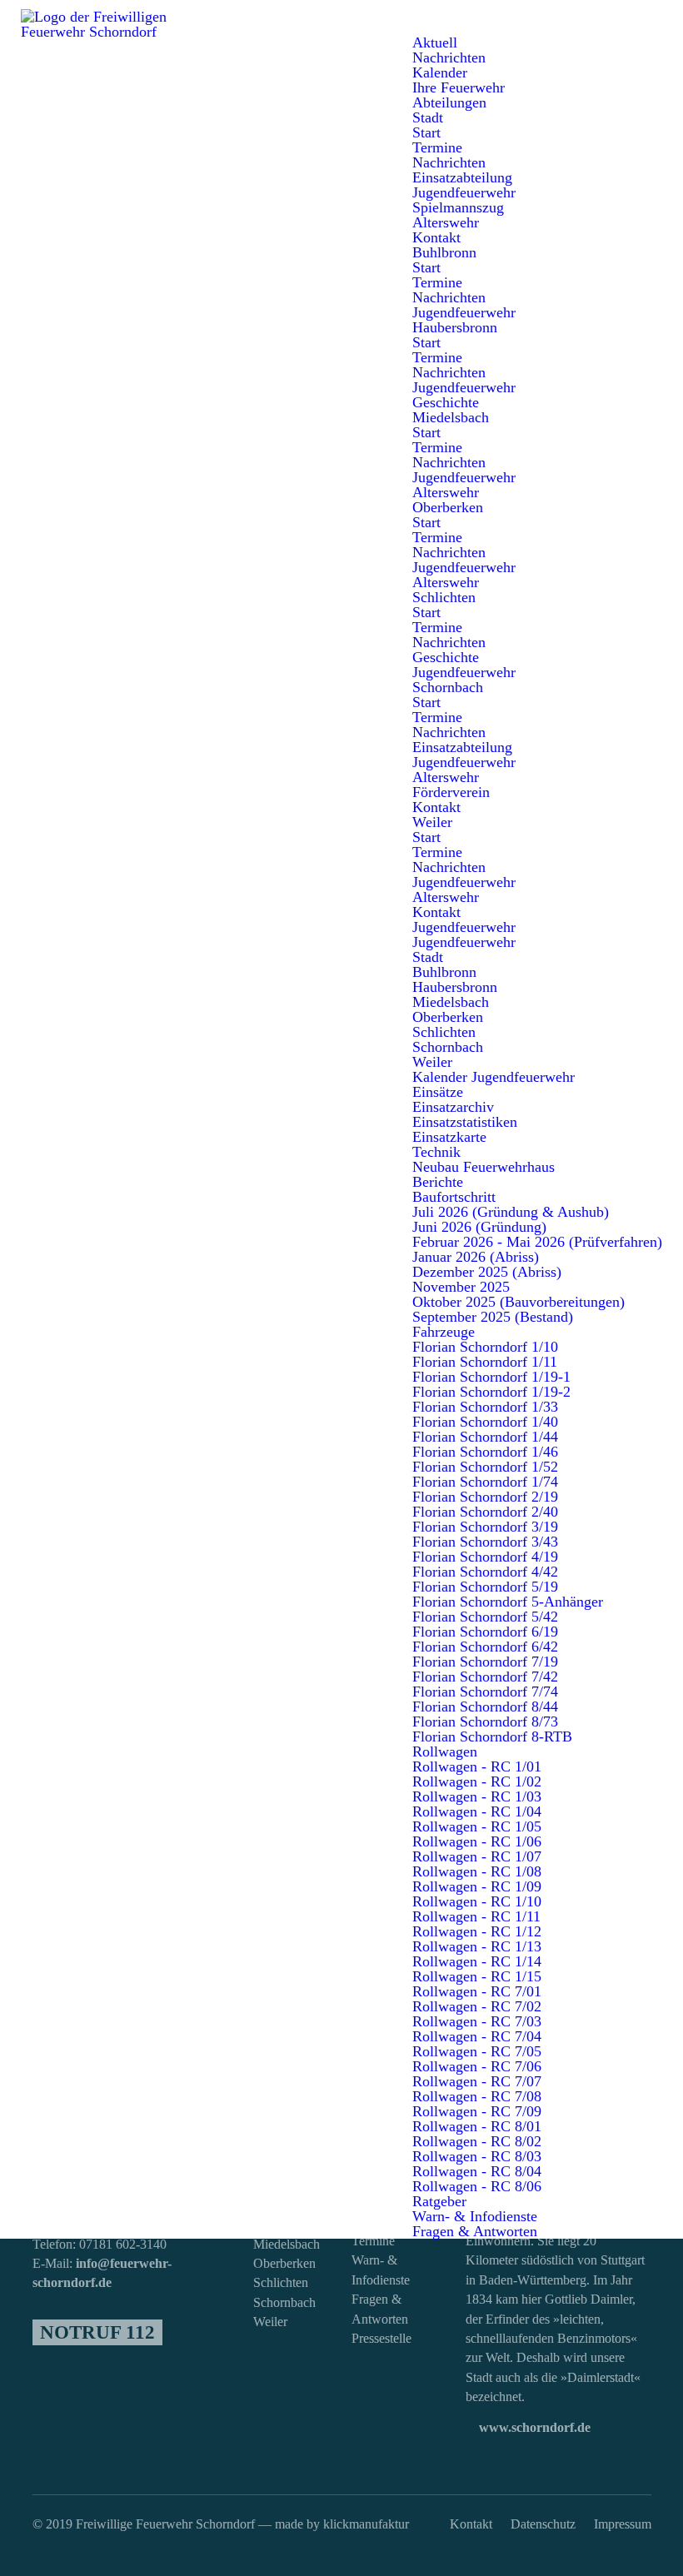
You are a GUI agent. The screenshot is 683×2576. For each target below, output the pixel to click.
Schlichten (281, 2283)
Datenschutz (543, 2524)
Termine (373, 2241)
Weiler (270, 2322)
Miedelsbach (284, 2245)
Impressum (623, 2524)
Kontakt (471, 2524)
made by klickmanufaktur (342, 2524)
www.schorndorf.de (533, 2428)
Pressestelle (381, 2339)
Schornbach (284, 2303)
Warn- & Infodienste (381, 2270)
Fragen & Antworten (380, 2309)
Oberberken (284, 2264)
